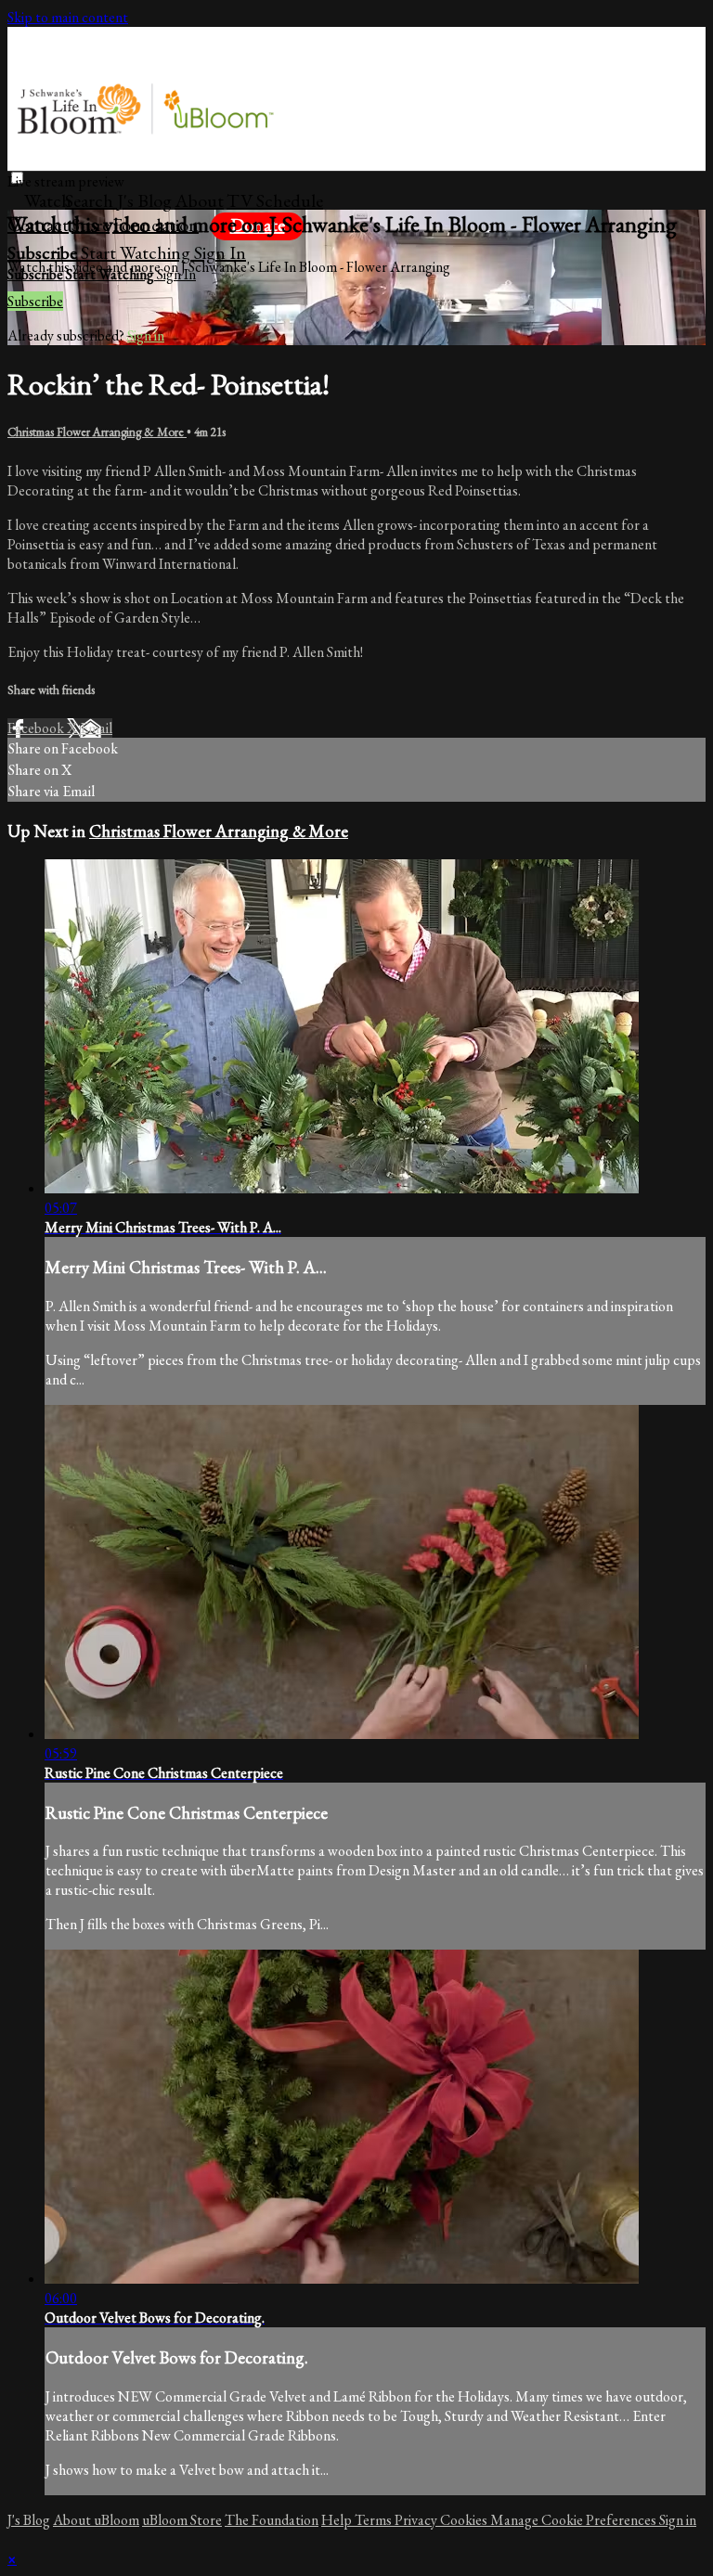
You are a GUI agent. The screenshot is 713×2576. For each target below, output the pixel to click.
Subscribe (35, 301)
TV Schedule (275, 200)
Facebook (37, 728)
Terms (375, 2520)
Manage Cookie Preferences (575, 2520)
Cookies (465, 2520)
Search (91, 200)
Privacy (417, 2520)
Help (338, 2520)
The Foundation (272, 2520)
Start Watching (137, 252)
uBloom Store (182, 2520)
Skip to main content (68, 17)
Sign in (220, 252)
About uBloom (96, 2520)
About (199, 200)
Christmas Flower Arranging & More (97, 432)
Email (96, 728)
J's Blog (144, 200)
